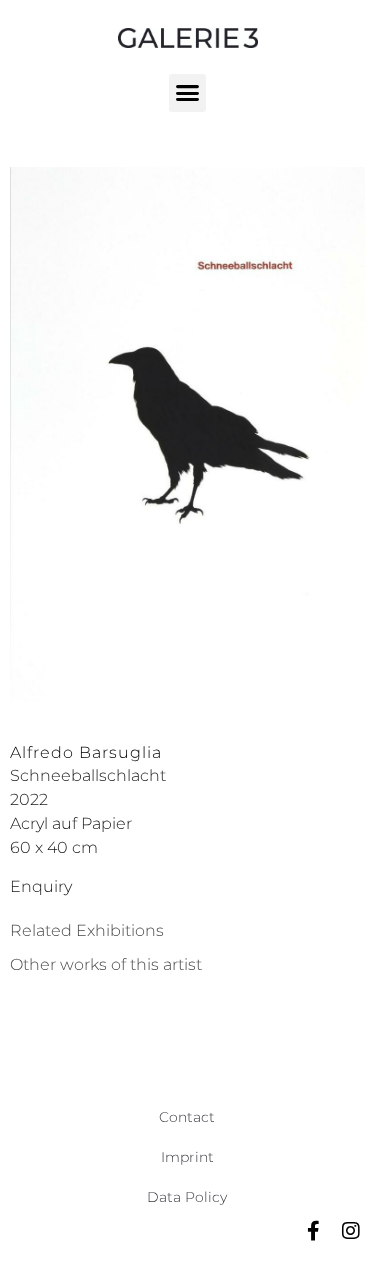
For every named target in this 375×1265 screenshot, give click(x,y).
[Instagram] (351, 1231)
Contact (187, 1117)
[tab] (87, 931)
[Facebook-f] (313, 1231)
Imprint (187, 1157)
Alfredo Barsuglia (86, 752)
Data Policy (187, 1197)
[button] (188, 93)
